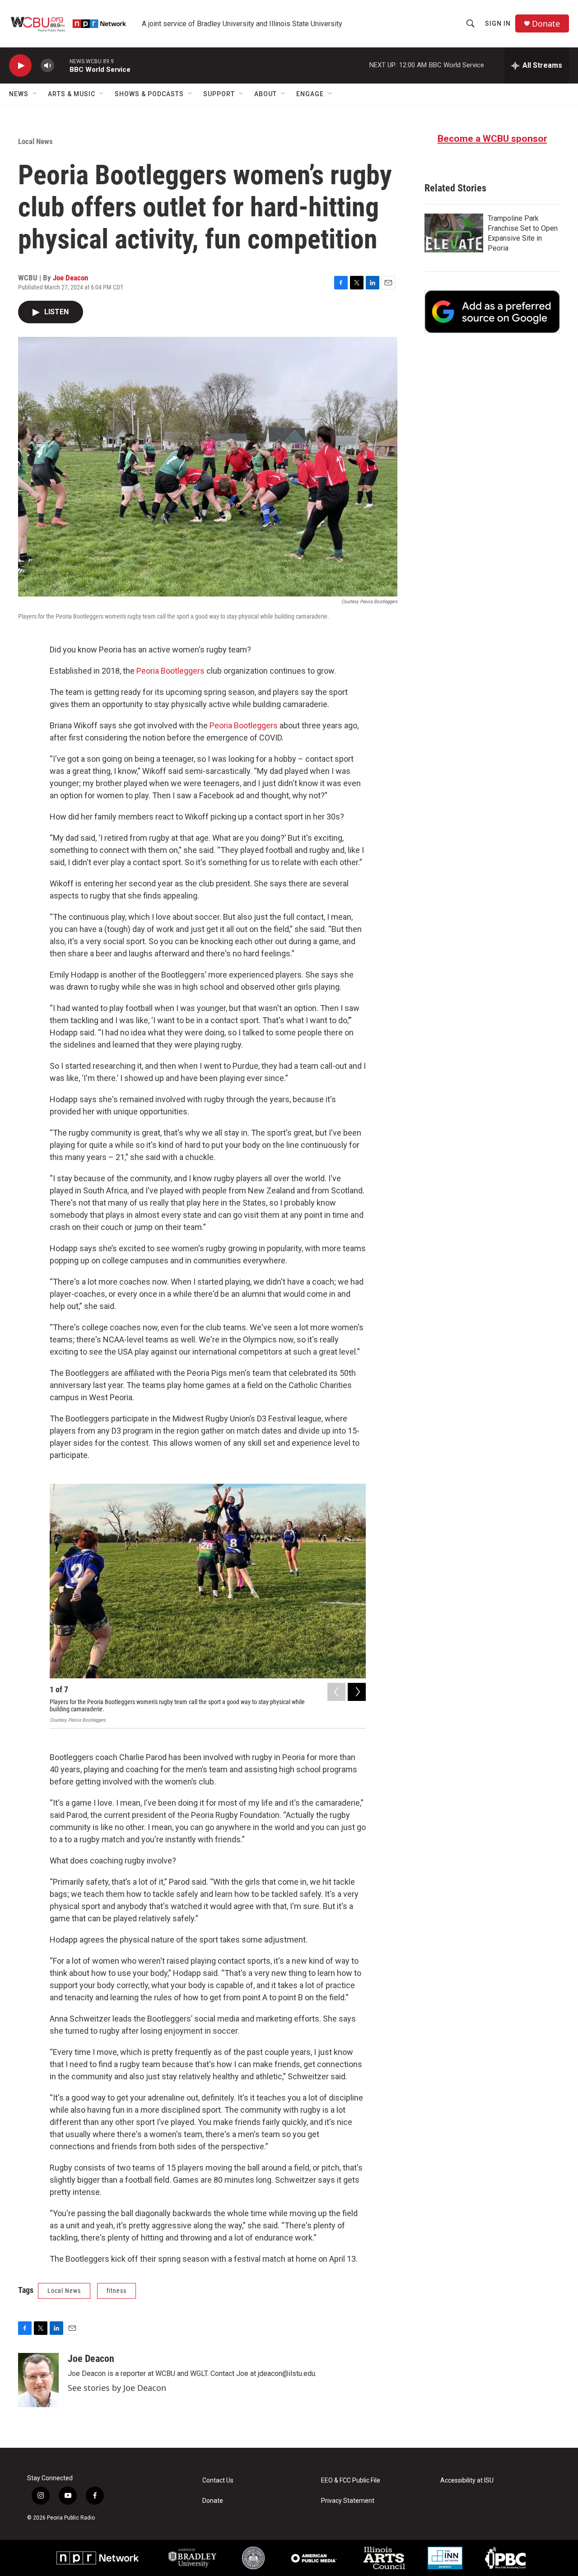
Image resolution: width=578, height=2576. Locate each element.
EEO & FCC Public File (351, 2481)
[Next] (357, 1692)
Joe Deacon (70, 278)
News (19, 94)
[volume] (47, 66)
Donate (546, 24)
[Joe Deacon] (38, 2380)
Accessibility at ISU (467, 2481)
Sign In (498, 23)
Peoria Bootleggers (170, 671)
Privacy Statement (348, 2501)
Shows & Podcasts (149, 94)
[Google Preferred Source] (492, 312)
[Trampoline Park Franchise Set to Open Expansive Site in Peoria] (454, 233)
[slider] (62, 65)
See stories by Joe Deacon (117, 2388)
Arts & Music (72, 94)
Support (219, 94)
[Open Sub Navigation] (35, 94)
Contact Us (218, 2481)
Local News (35, 141)
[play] (20, 66)
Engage (310, 94)
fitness (117, 2291)
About (266, 94)
